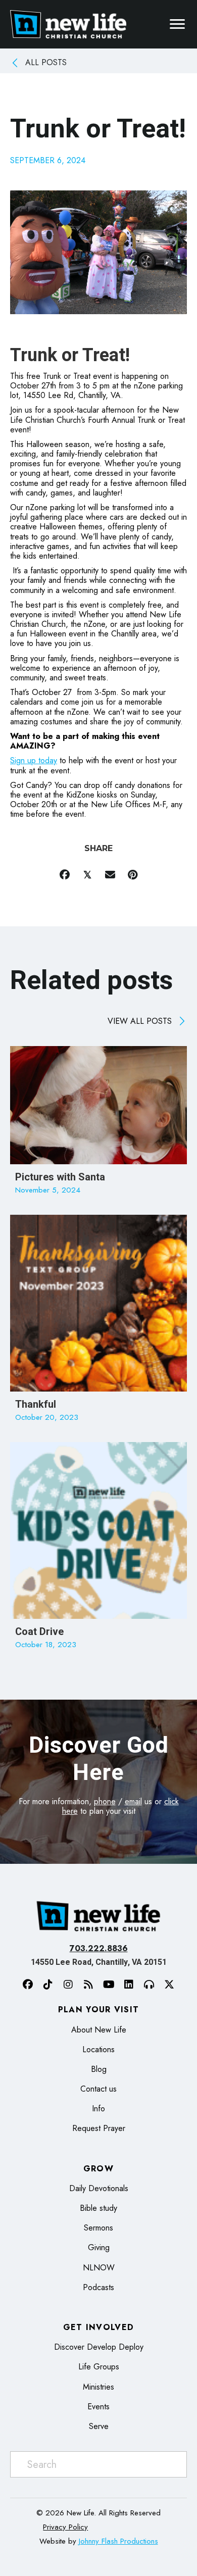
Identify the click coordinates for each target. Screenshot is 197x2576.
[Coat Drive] (98, 1551)
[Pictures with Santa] (98, 1125)
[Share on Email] (110, 875)
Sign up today (34, 760)
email (133, 1801)
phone (105, 1801)
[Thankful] (98, 1323)
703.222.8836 (99, 1948)
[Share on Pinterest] (133, 875)
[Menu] (177, 24)
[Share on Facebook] (64, 875)
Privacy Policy (65, 2527)
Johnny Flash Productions (118, 2541)
